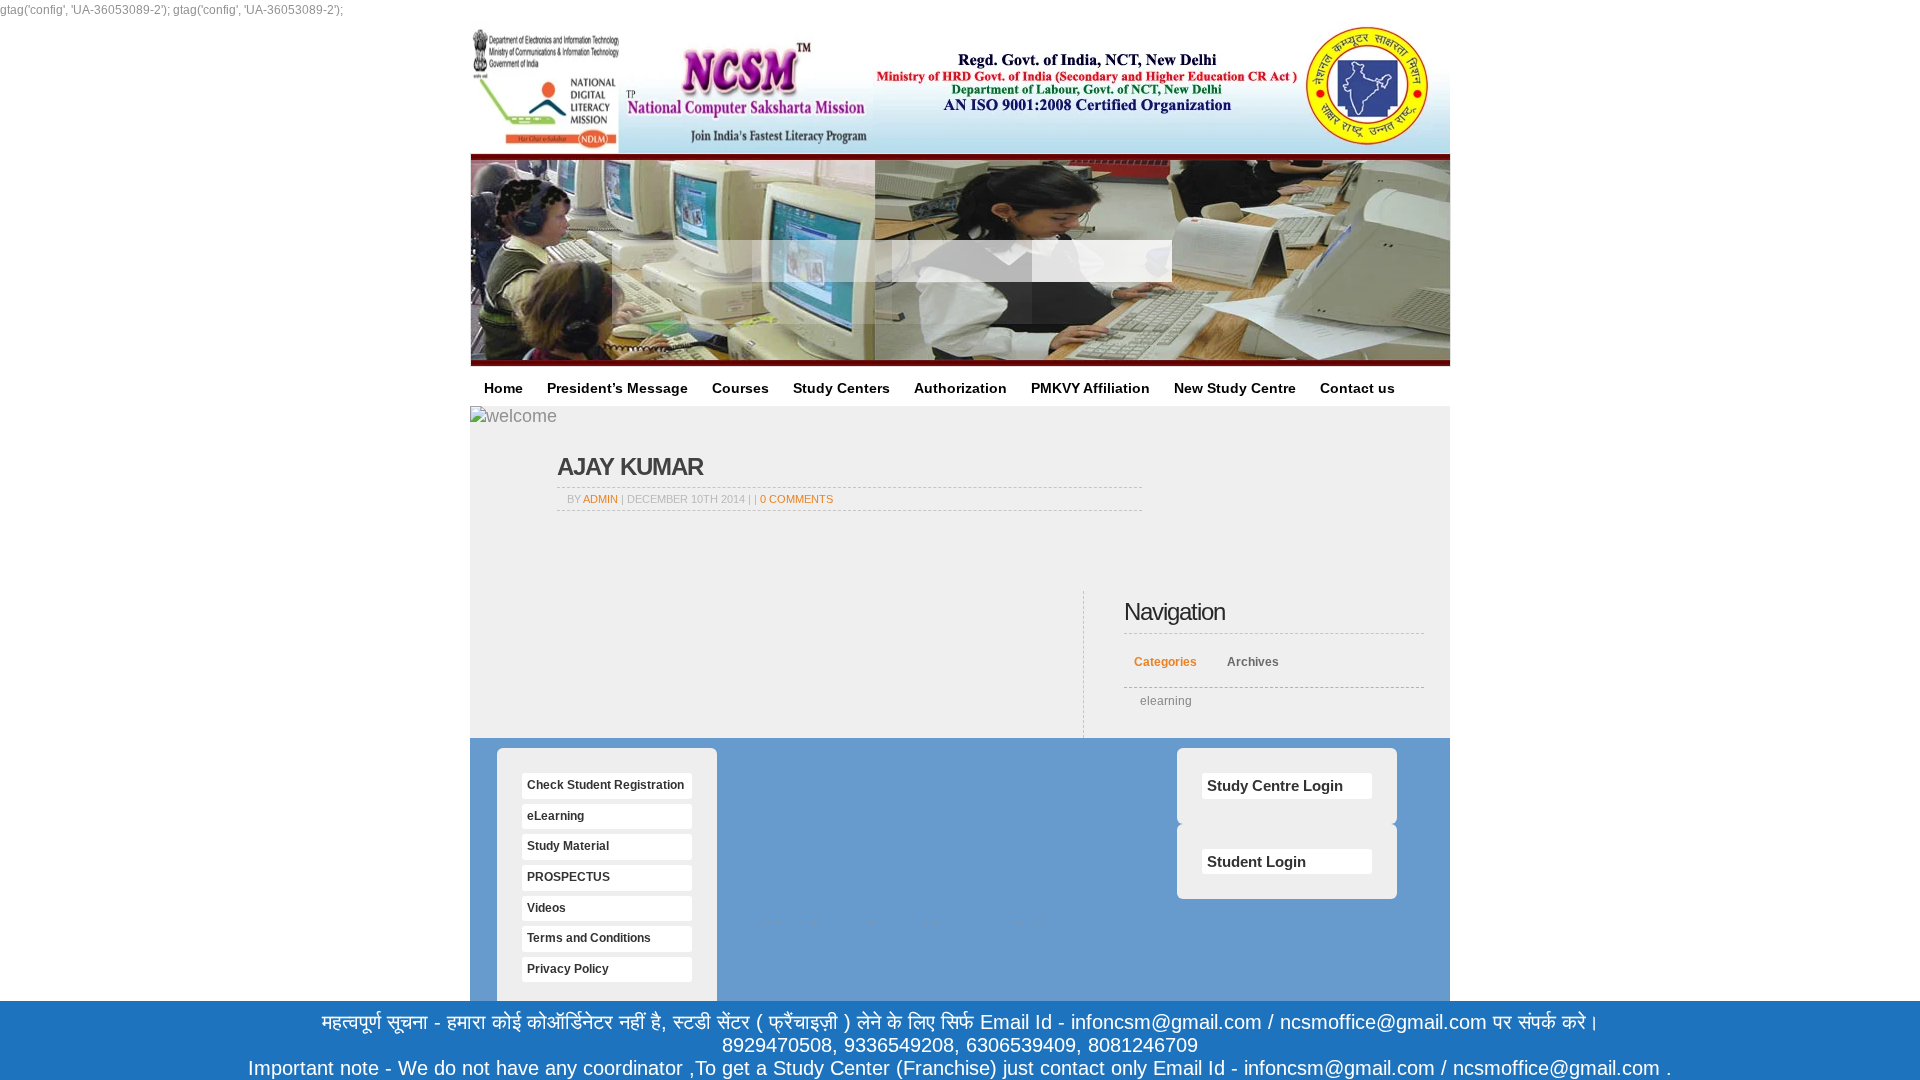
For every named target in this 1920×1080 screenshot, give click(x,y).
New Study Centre (1235, 388)
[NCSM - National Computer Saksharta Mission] (671, 87)
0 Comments (796, 499)
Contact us (1357, 388)
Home (503, 388)
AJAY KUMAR (630, 466)
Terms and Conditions (589, 938)
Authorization (960, 388)
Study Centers (841, 388)
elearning (1166, 701)
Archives (1253, 662)
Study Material (568, 846)
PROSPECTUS (568, 877)
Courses (740, 388)
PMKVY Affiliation (1090, 388)
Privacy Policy (568, 969)
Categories (1165, 662)
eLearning (555, 816)
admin (600, 499)
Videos (546, 908)
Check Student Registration (605, 785)
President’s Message (617, 388)
